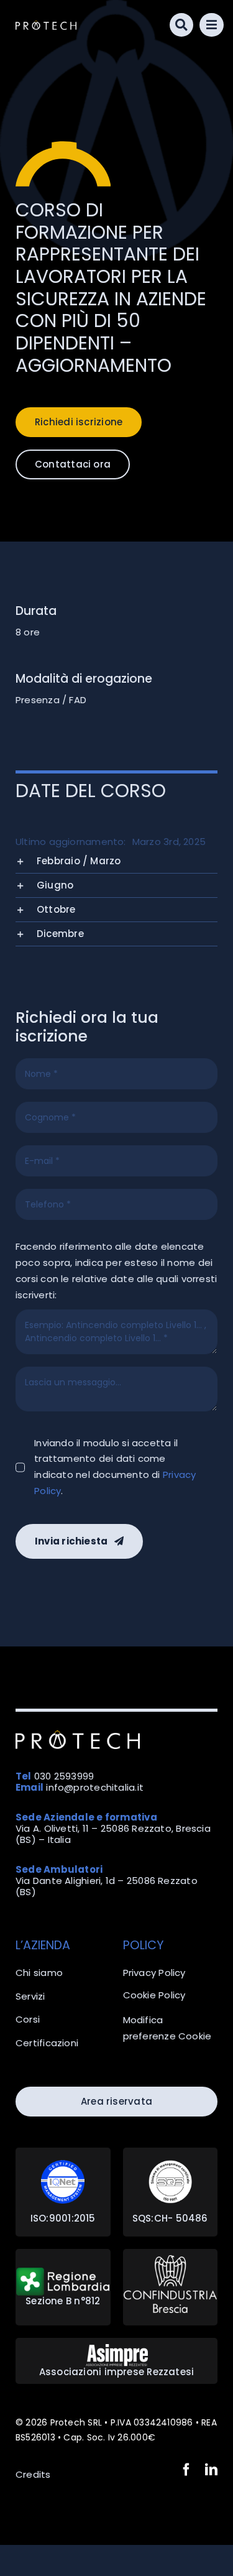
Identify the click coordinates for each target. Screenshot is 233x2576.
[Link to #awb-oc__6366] (182, 25)
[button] (116, 861)
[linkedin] (211, 2470)
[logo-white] (46, 25)
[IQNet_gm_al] (63, 2165)
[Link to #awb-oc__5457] (212, 25)
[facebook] (186, 2470)
